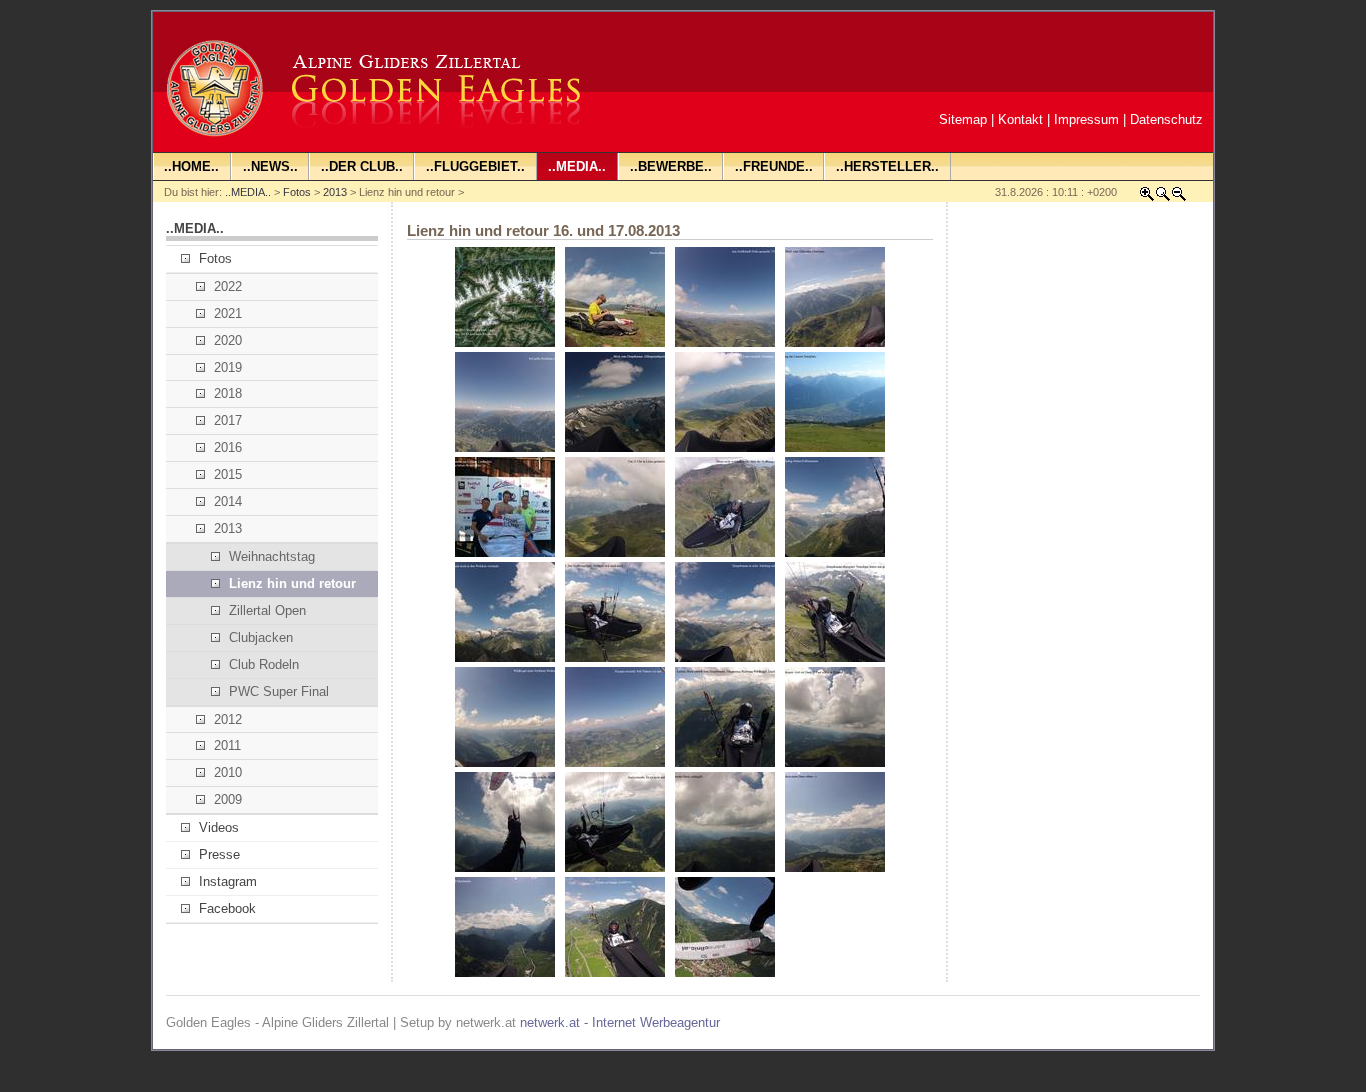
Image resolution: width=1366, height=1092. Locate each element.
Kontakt (1020, 119)
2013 (335, 192)
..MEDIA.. (248, 192)
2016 (228, 447)
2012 (228, 719)
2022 (228, 286)
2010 (228, 772)
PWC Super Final (279, 691)
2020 (228, 340)
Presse (219, 854)
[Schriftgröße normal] (1163, 197)
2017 (228, 420)
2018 (228, 393)
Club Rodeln (264, 664)
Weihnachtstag (272, 556)
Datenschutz (1166, 119)
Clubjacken (261, 637)
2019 (228, 367)
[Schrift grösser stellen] (1147, 197)
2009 (228, 799)
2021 (228, 313)
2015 (228, 474)
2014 (228, 501)
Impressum (1086, 119)
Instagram (228, 881)
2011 (227, 745)
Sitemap (963, 119)
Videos (219, 827)
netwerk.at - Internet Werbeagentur (620, 1022)
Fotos (297, 192)
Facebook (227, 908)
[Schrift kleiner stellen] (1179, 197)
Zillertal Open (267, 610)
